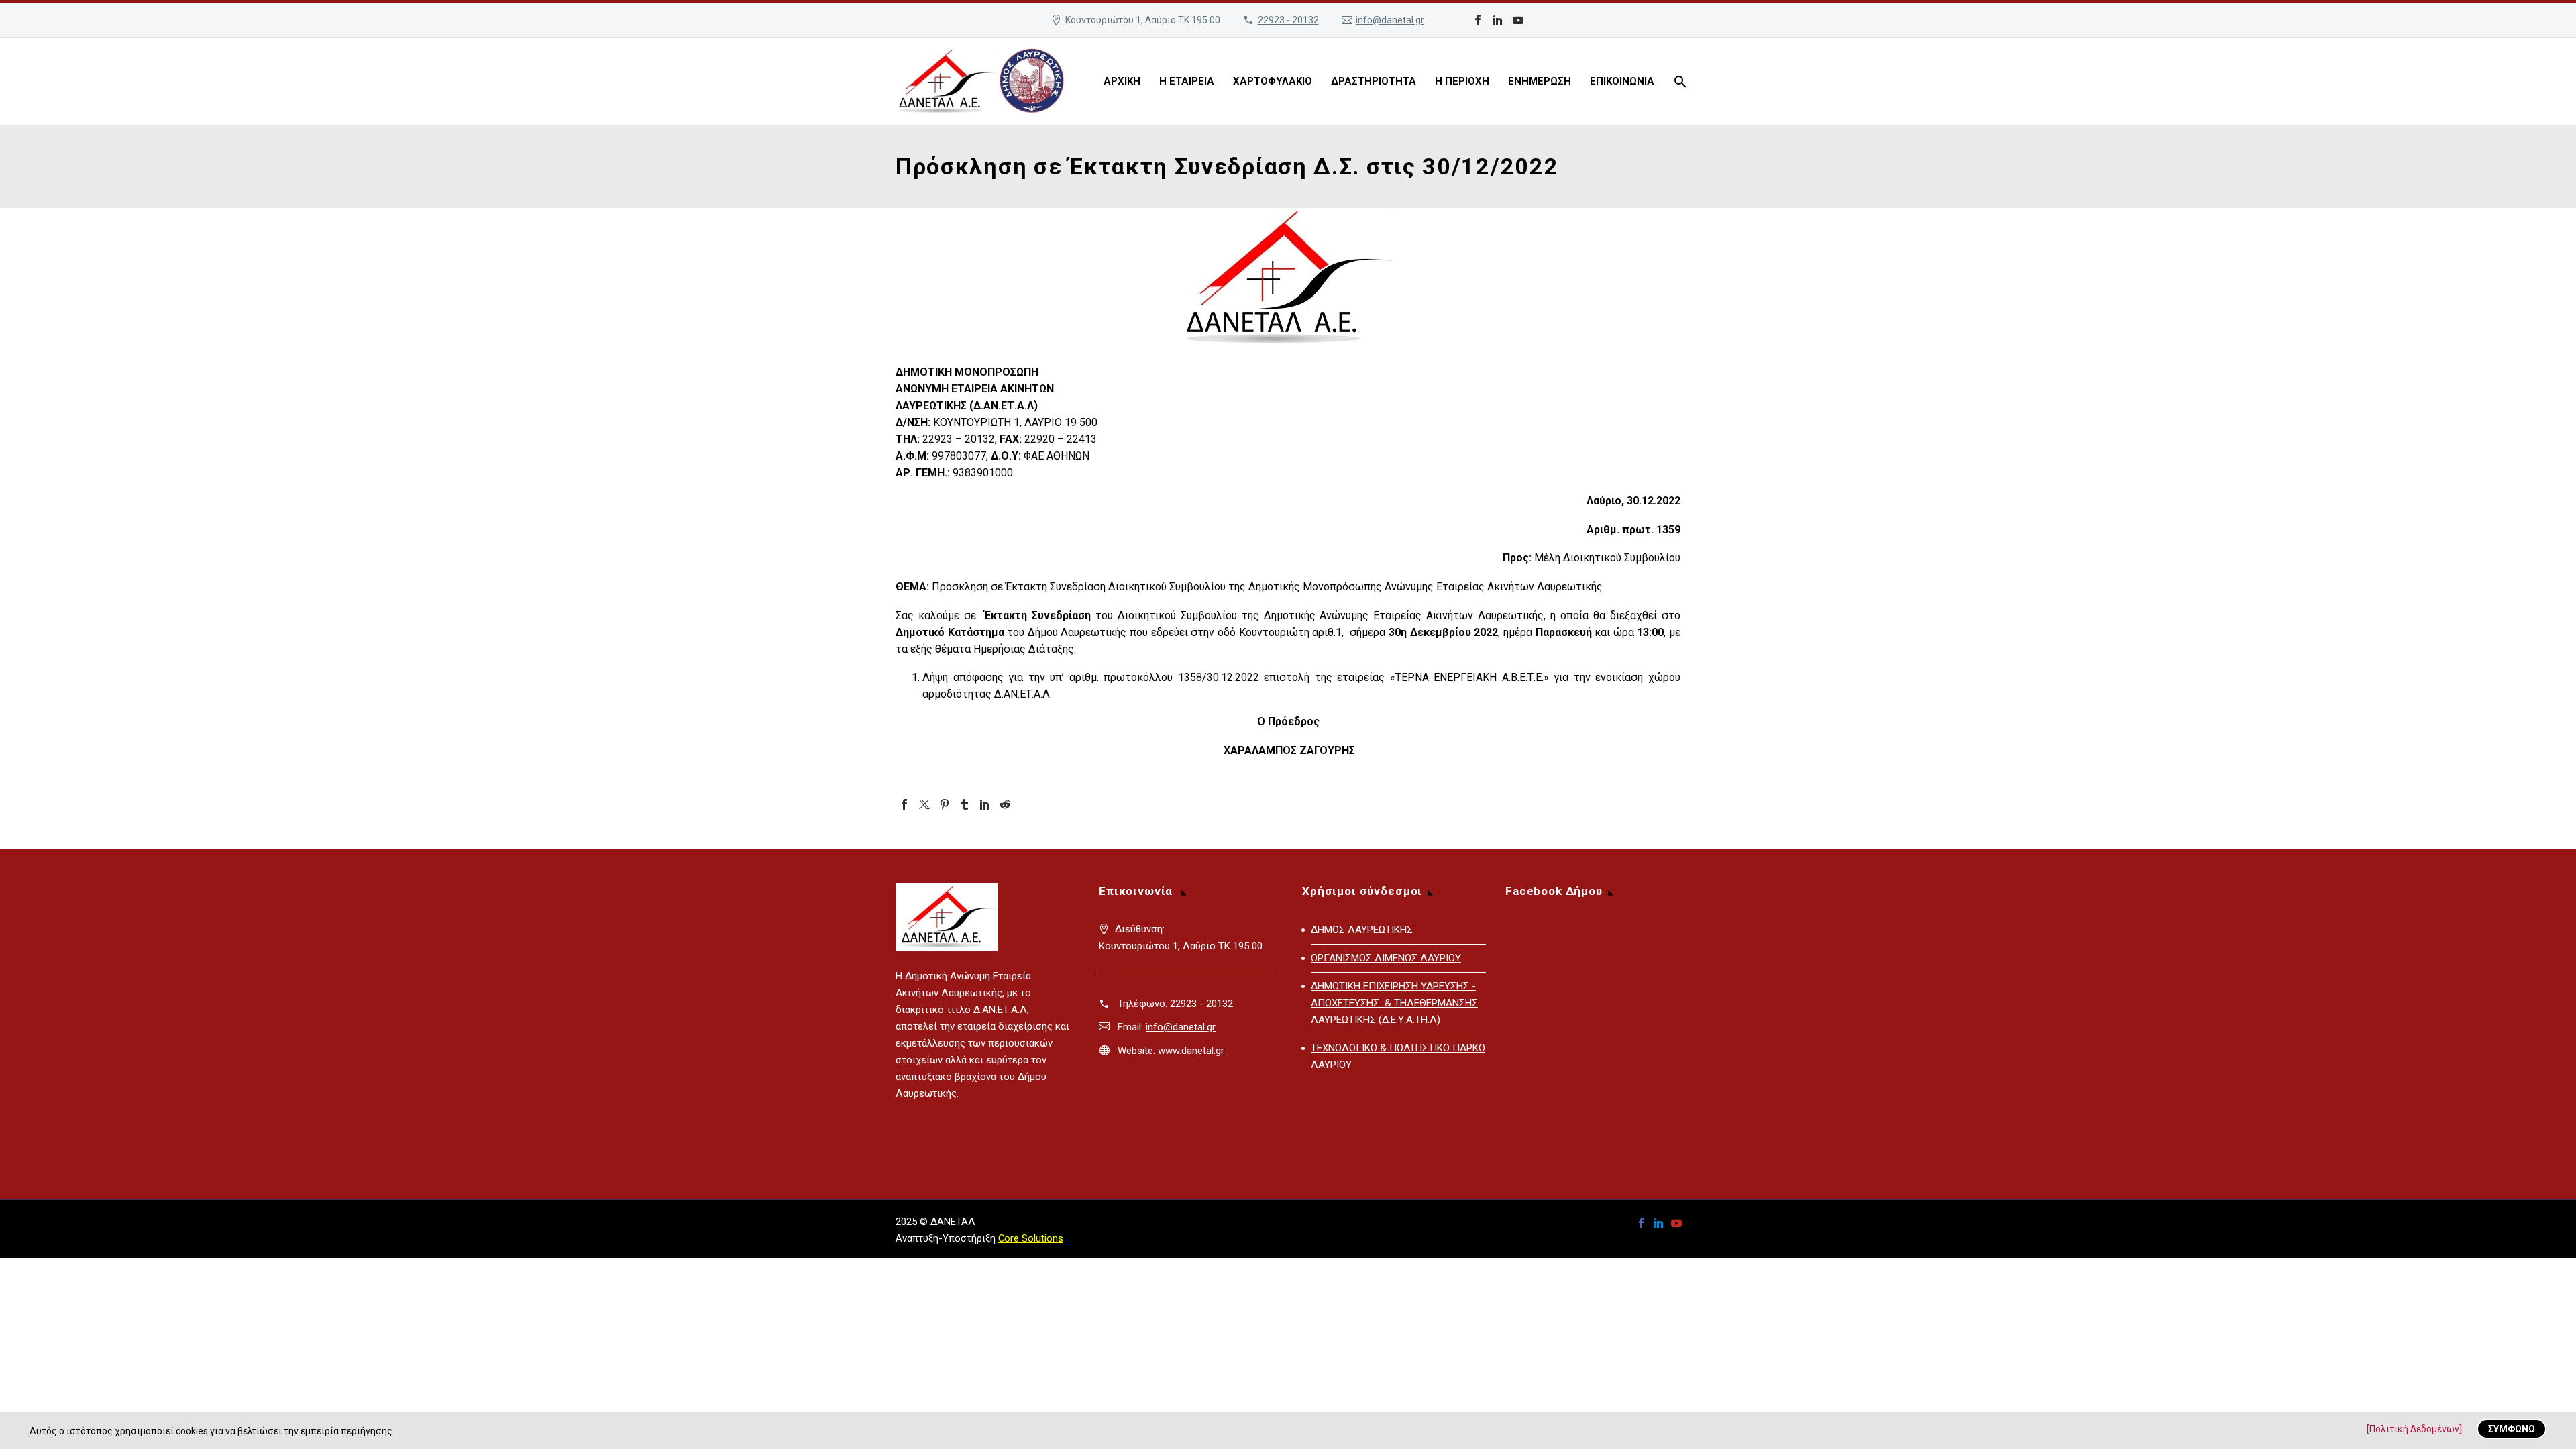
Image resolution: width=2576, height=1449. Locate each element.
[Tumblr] (965, 804)
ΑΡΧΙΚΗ (1122, 81)
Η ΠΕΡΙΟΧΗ (1462, 81)
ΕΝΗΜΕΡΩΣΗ (1540, 81)
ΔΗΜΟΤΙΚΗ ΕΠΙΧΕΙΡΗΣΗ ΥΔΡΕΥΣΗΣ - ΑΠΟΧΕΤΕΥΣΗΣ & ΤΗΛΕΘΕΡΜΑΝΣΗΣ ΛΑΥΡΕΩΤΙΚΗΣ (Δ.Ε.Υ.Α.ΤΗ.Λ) (1394, 1003)
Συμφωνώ (2512, 1429)
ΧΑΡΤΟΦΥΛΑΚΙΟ (1273, 81)
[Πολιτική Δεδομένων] (2414, 1429)
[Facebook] (1478, 20)
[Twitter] (924, 804)
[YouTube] (1518, 20)
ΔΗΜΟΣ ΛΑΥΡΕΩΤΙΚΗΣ (1362, 930)
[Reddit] (1005, 804)
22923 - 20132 (1288, 20)
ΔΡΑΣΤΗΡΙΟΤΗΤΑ (1374, 81)
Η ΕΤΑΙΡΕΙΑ (1187, 81)
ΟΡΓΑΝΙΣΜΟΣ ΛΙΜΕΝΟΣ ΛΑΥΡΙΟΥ (1386, 958)
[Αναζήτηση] (1679, 82)
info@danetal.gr (1390, 20)
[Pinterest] (945, 804)
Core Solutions (1031, 1238)
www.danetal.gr (1191, 1051)
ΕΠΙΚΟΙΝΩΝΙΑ (1622, 81)
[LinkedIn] (1498, 20)
